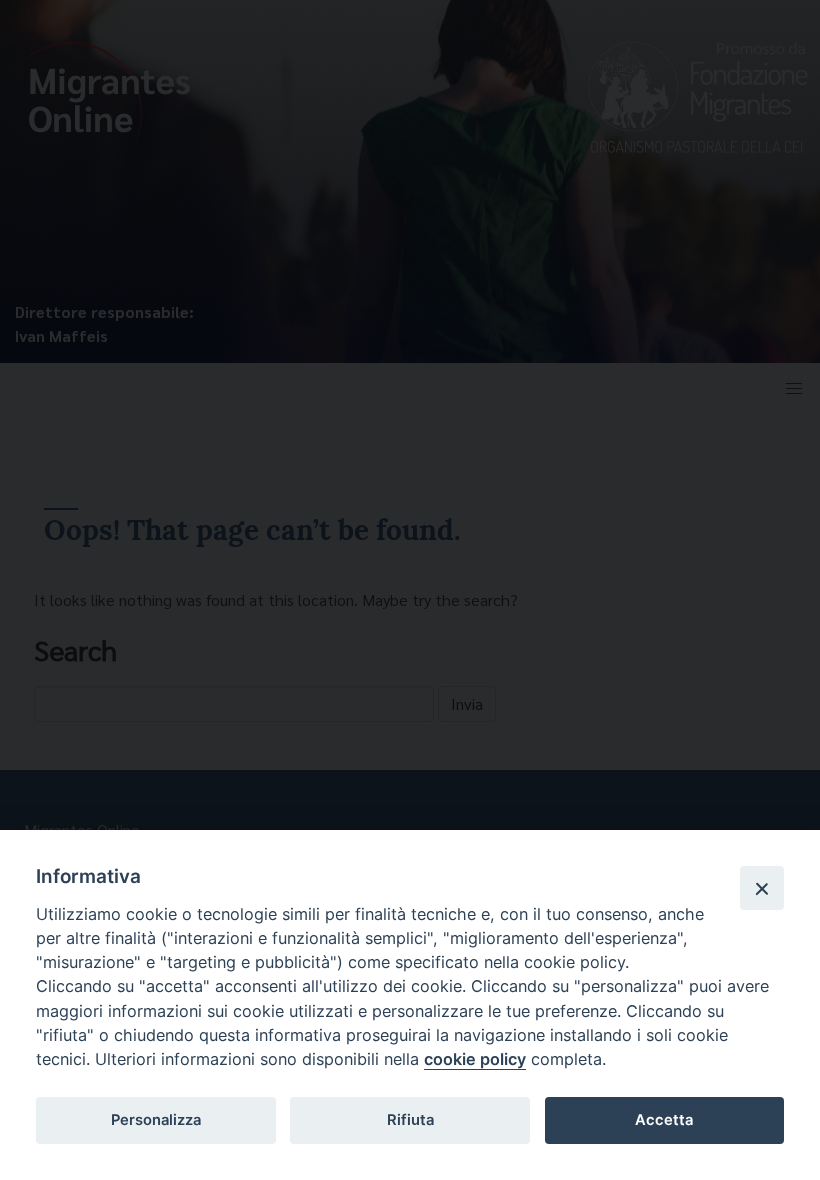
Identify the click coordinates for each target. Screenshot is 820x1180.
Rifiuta (410, 1120)
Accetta (664, 1120)
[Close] (762, 888)
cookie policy (475, 1059)
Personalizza (156, 1120)
